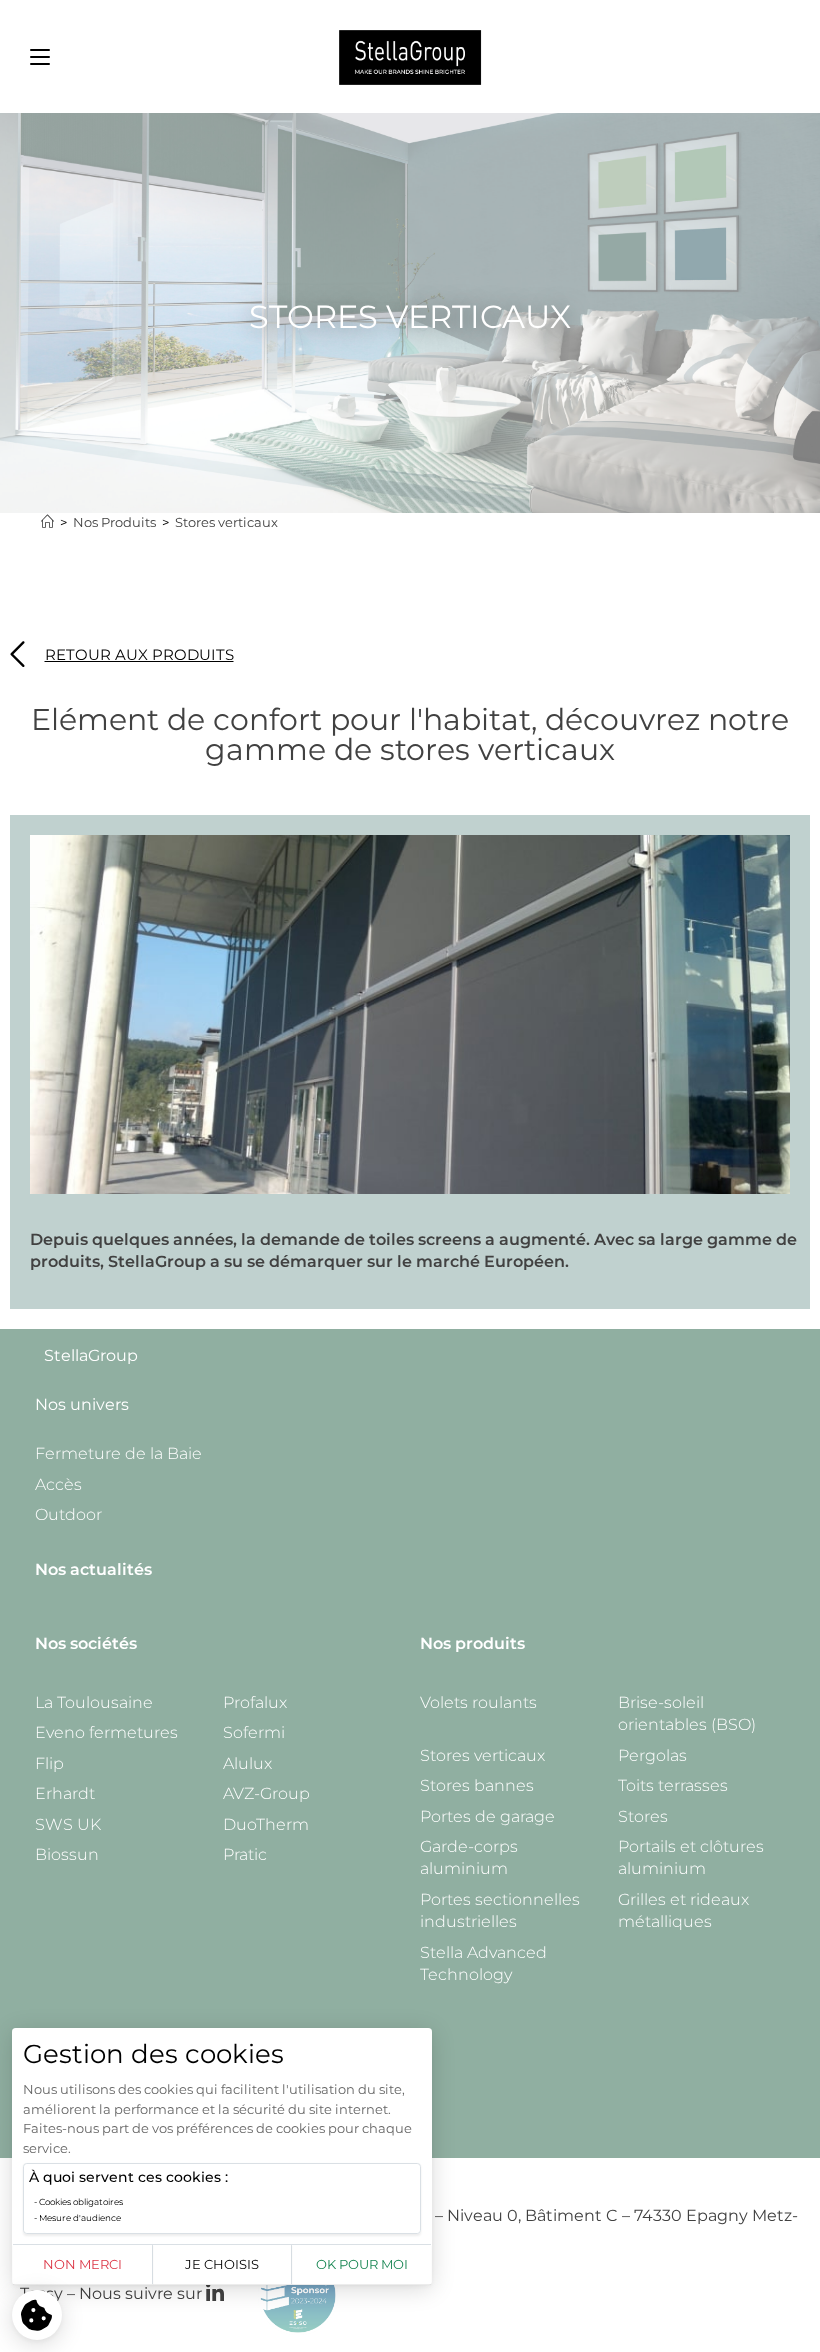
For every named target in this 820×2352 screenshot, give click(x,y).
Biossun (67, 1854)
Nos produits (472, 1643)
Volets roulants (478, 1702)
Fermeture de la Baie (118, 1453)
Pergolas (652, 1755)
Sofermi (254, 1732)
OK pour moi (362, 2264)
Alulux (247, 1763)
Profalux (255, 1702)
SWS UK (68, 1824)
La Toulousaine (94, 1702)
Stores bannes (477, 1785)
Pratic (245, 1854)
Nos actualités (93, 1569)
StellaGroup (91, 1355)
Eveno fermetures (106, 1732)
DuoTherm (266, 1824)
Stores (643, 1816)
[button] (40, 56)
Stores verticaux (226, 522)
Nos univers (82, 1404)
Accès (58, 1484)
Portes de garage (487, 1816)
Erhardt (65, 1793)
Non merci (82, 2264)
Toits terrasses (673, 1785)
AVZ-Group (266, 1793)
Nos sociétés (86, 1643)
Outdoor (68, 1514)
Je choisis (222, 2264)
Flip (49, 1763)
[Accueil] (47, 522)
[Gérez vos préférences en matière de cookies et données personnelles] (37, 2315)
